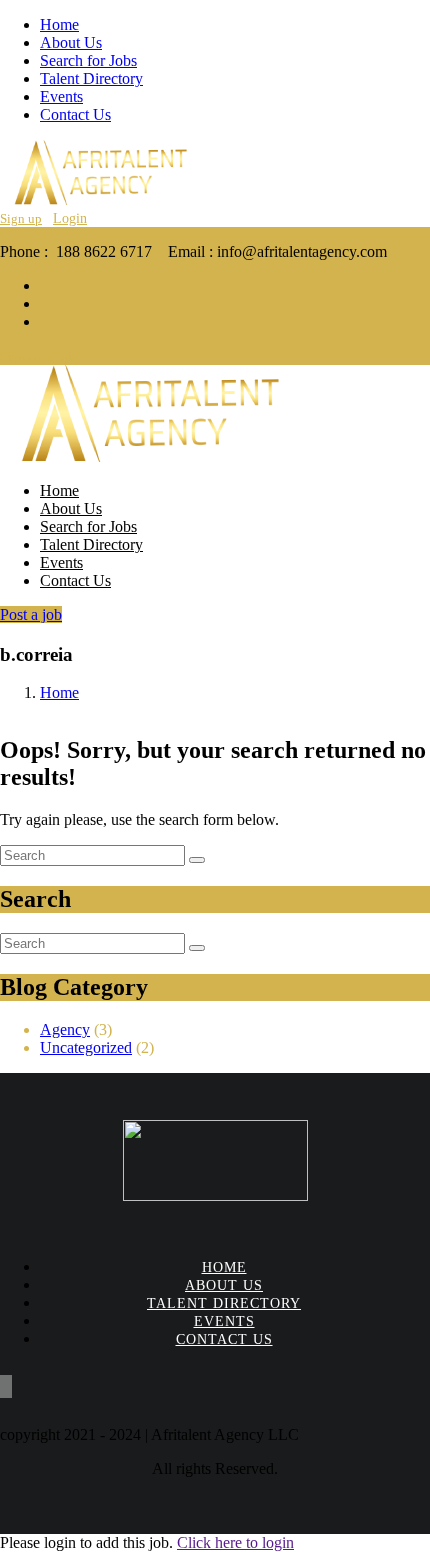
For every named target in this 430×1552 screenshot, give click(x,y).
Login (70, 218)
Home (59, 24)
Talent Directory (91, 78)
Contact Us (75, 114)
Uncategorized (86, 1047)
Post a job (31, 614)
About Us (71, 42)
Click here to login (235, 1542)
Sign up (21, 218)
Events (61, 96)
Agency (65, 1029)
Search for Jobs (88, 60)
